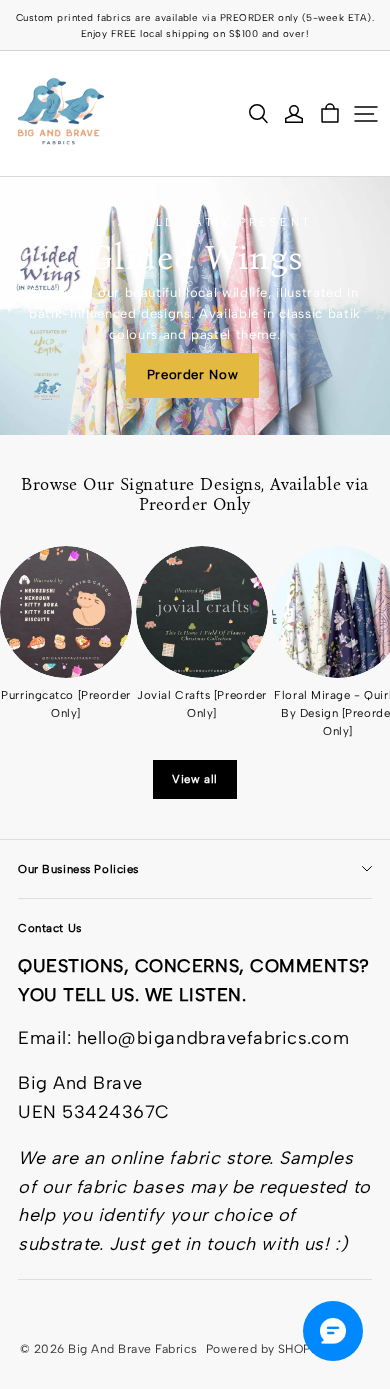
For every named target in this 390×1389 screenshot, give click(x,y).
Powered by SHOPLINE (271, 1349)
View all (195, 779)
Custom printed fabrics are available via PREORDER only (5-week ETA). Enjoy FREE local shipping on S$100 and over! (197, 25)
